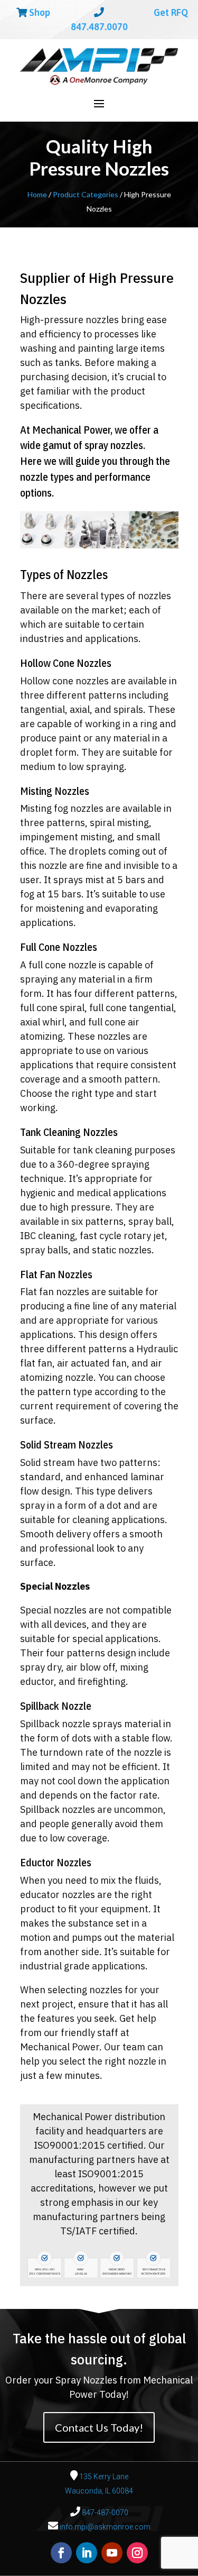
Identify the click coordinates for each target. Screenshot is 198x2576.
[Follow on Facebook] (61, 2553)
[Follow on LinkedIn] (87, 2553)
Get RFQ (170, 12)
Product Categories (86, 194)
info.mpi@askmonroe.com (105, 2527)
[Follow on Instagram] (137, 2553)
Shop (39, 12)
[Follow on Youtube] (112, 2553)
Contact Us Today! (99, 2427)
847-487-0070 (104, 2513)
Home (37, 194)
